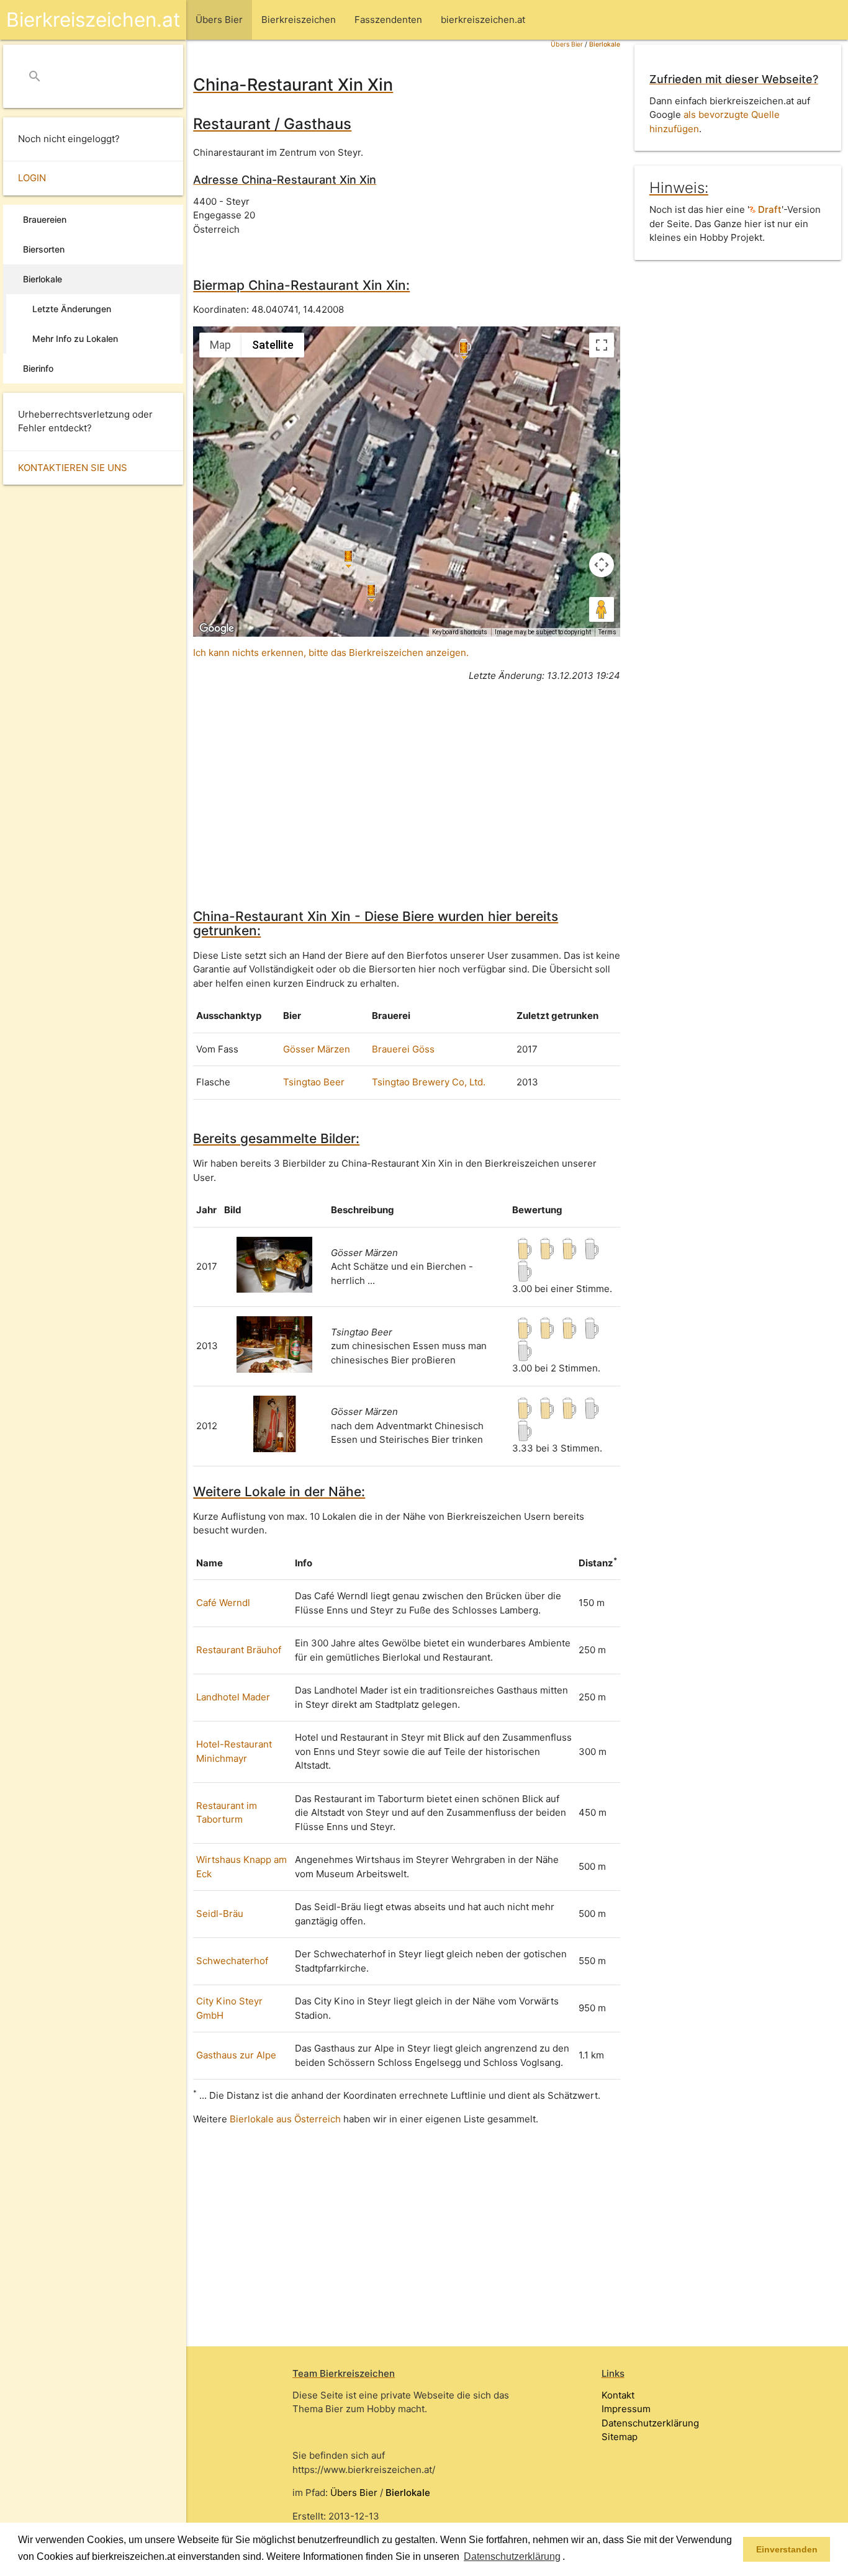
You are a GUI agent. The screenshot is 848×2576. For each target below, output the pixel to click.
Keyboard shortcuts (460, 632)
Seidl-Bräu (220, 1914)
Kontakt (618, 2395)
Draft (769, 209)
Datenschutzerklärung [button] (512, 2556)
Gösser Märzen (317, 1049)
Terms (607, 632)
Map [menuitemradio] (220, 345)
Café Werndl (223, 1603)
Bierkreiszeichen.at (93, 20)
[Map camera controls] (602, 565)
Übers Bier (567, 44)
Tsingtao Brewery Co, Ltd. (429, 1082)
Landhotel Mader (233, 1697)
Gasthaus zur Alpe (236, 2055)
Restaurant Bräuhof (239, 1650)
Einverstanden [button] (787, 2549)
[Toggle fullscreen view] (602, 345)
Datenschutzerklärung (650, 2423)
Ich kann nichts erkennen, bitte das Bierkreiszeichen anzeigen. (331, 653)
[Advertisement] (407, 779)
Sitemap (620, 2437)
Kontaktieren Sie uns (73, 468)
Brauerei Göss (403, 1049)
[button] (569, 2557)
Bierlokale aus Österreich (285, 2119)
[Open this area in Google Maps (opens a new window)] (217, 629)
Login (32, 178)
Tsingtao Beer (314, 1082)
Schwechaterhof (232, 1961)
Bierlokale (605, 44)
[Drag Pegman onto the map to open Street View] (602, 609)
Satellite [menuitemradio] (273, 345)
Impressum (626, 2409)
